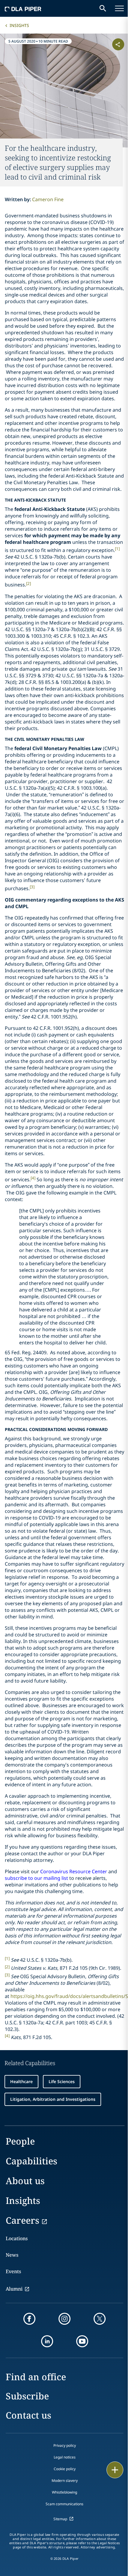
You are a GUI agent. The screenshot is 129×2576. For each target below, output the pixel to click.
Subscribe (27, 2396)
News (12, 2255)
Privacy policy (65, 2445)
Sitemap (60, 2519)
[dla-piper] (23, 8)
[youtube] (82, 2341)
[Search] (103, 8)
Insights (19, 25)
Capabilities (31, 2161)
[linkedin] (47, 2341)
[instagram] (64, 2319)
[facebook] (29, 2319)
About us (25, 2181)
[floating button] (115, 2470)
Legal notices (65, 2457)
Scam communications (64, 2504)
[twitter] (100, 2319)
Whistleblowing (64, 2492)
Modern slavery (65, 2481)
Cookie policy (65, 2469)
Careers (22, 2220)
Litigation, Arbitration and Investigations (53, 2099)
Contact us (28, 2415)
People (20, 2141)
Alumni (14, 2289)
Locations (17, 2238)
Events (13, 2271)
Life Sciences (62, 2081)
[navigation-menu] (119, 8)
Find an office (36, 2377)
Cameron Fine (48, 199)
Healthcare (21, 2081)
